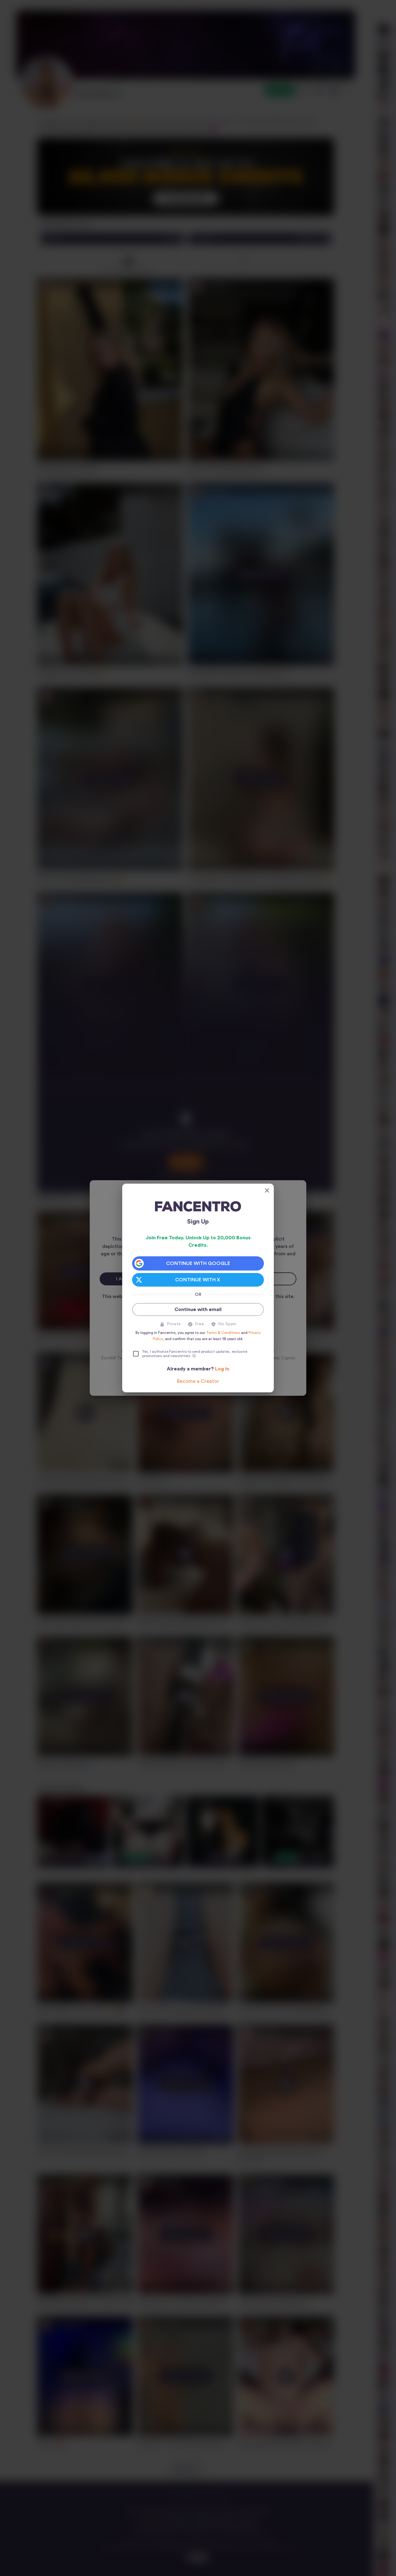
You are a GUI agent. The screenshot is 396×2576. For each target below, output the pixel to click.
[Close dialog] (267, 1190)
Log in (222, 1369)
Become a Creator (198, 1381)
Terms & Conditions (223, 1333)
